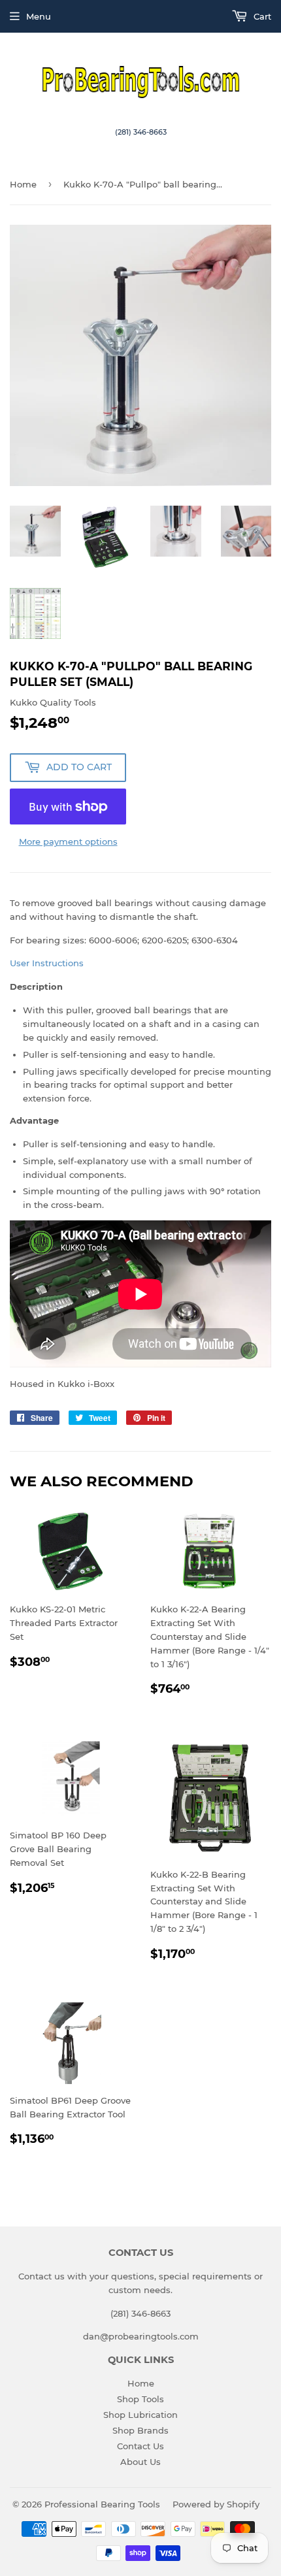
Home (23, 184)
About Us (140, 2462)
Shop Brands (140, 2430)
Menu (39, 16)
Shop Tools (140, 2399)
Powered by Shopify (216, 2504)
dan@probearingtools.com (141, 2336)
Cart (261, 16)
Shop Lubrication (140, 2415)
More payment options (68, 841)
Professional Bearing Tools (102, 2504)
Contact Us (140, 2446)
